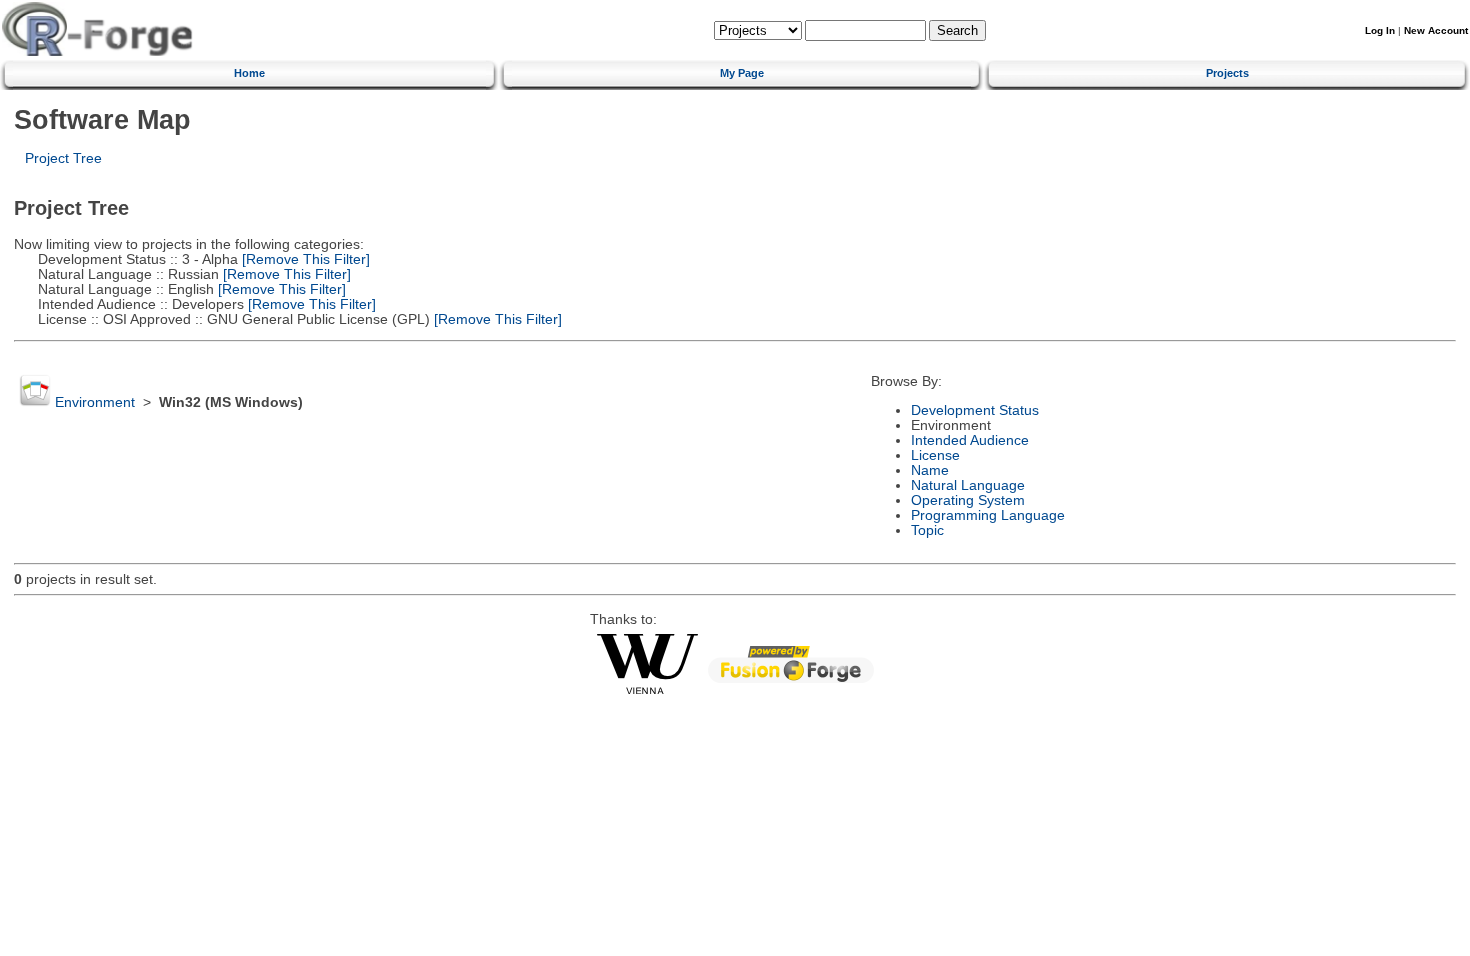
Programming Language (988, 515)
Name (930, 470)
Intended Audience (970, 440)
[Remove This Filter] (304, 259)
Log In (1380, 30)
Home (249, 73)
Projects (1227, 73)
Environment (95, 402)
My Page (742, 73)
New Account (1436, 30)
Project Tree (63, 158)
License (935, 455)
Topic (927, 530)
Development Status (975, 410)
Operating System (968, 500)
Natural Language (968, 485)
